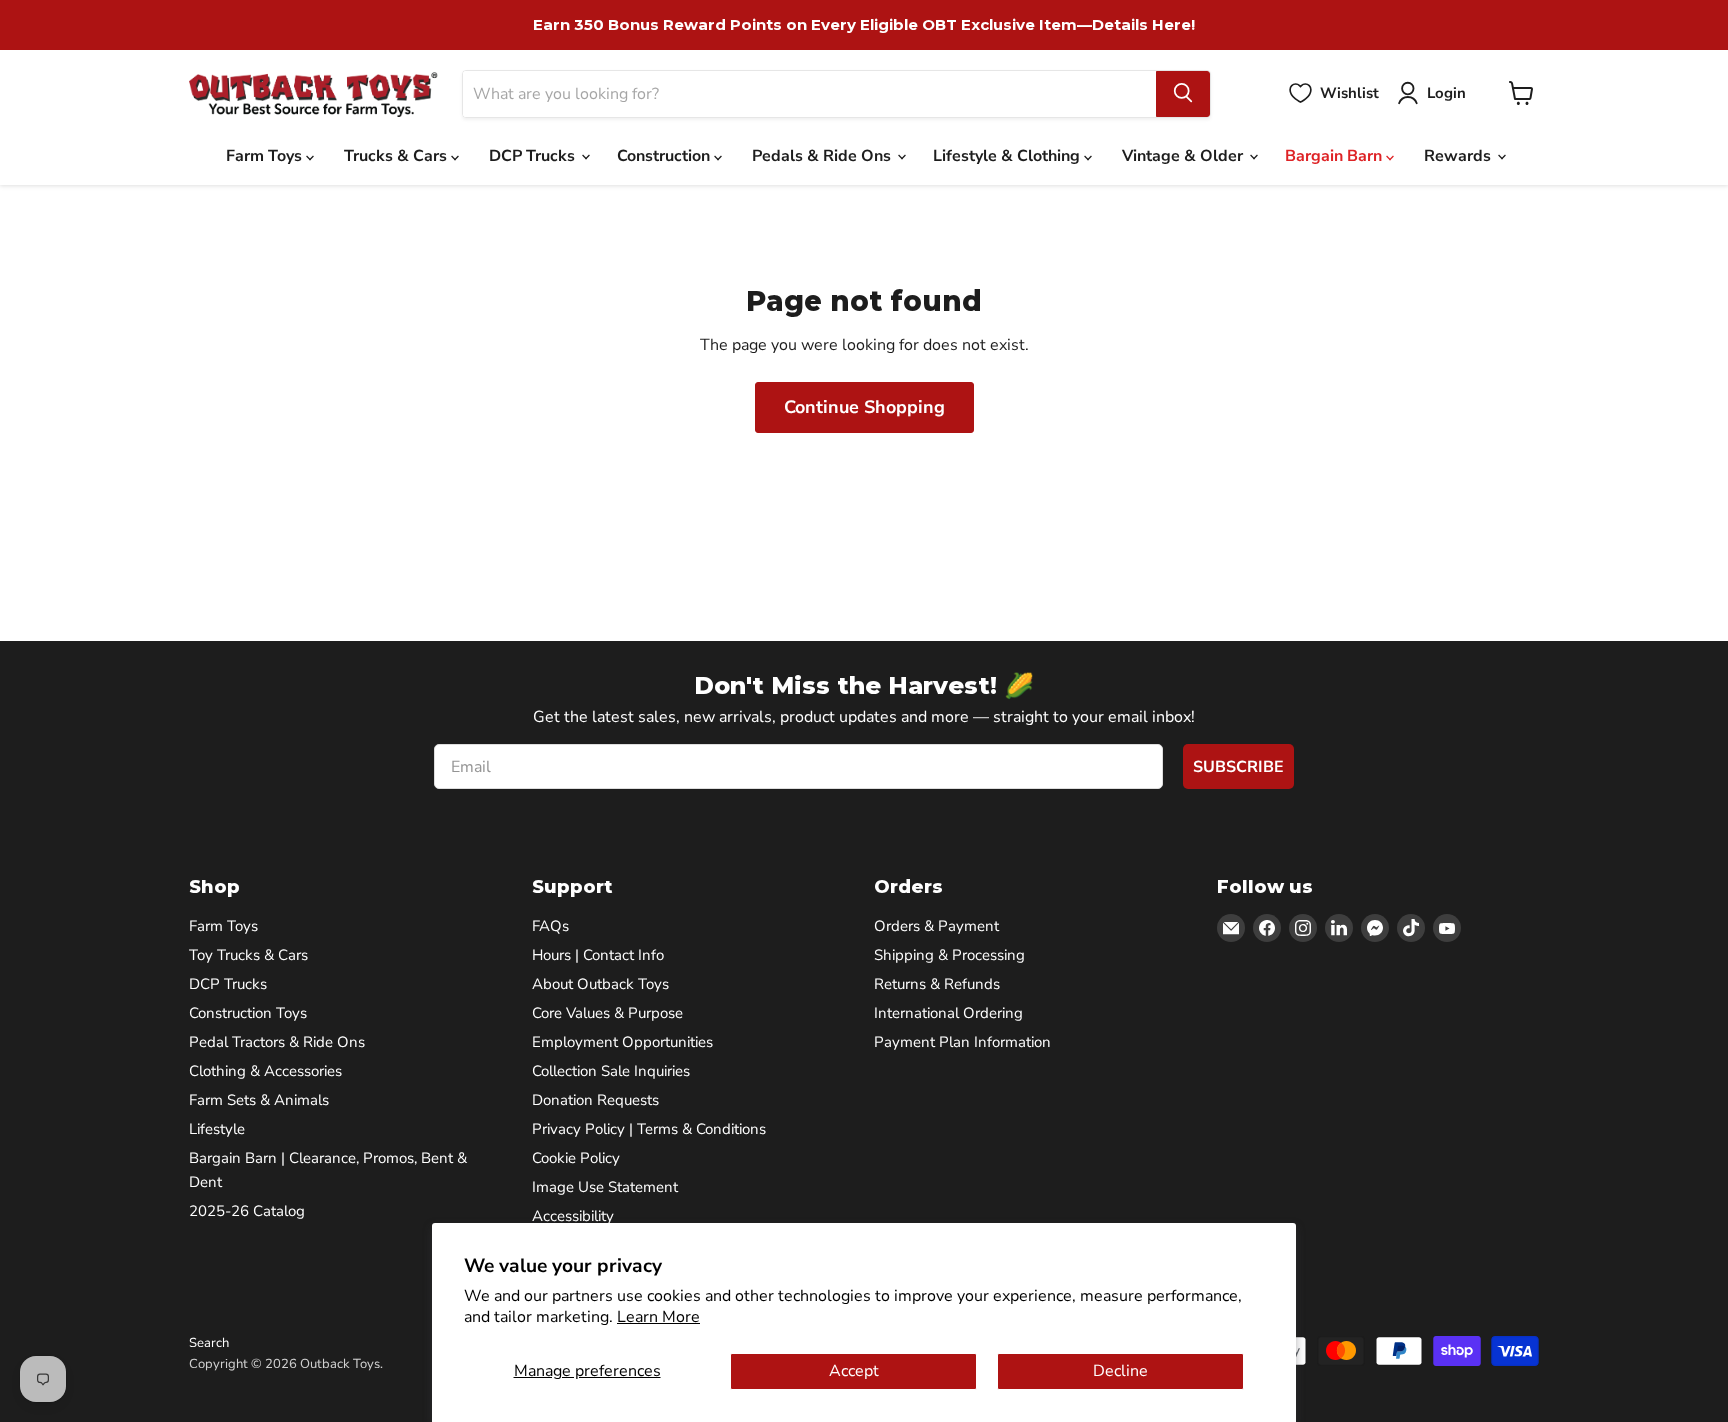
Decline (1120, 1371)
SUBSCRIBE (1238, 767)
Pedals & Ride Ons (823, 156)
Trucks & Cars (397, 156)
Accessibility (573, 1216)
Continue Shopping (864, 407)
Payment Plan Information (962, 1042)
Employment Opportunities (622, 1042)
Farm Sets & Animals (259, 1100)
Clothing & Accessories (265, 1071)
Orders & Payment (936, 926)
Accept (854, 1371)
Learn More (658, 1317)
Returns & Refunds (937, 984)
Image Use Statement (605, 1187)
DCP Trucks (534, 156)
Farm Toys (266, 156)
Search (209, 1343)
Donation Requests (595, 1100)
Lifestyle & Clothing (1008, 156)
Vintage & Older (1184, 156)
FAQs (550, 926)
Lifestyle (217, 1129)
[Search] (1183, 93)
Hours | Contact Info (598, 955)
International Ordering (948, 1013)
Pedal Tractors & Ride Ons (277, 1042)
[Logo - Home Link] (313, 93)
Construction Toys (248, 1013)
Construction (665, 156)
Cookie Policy (576, 1158)
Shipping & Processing (949, 955)
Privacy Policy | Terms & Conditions (649, 1129)
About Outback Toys (600, 984)
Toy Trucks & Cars (248, 955)
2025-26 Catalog (247, 1211)
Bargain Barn (1335, 156)
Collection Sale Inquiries (611, 1071)
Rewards (1459, 156)
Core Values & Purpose (607, 1013)
